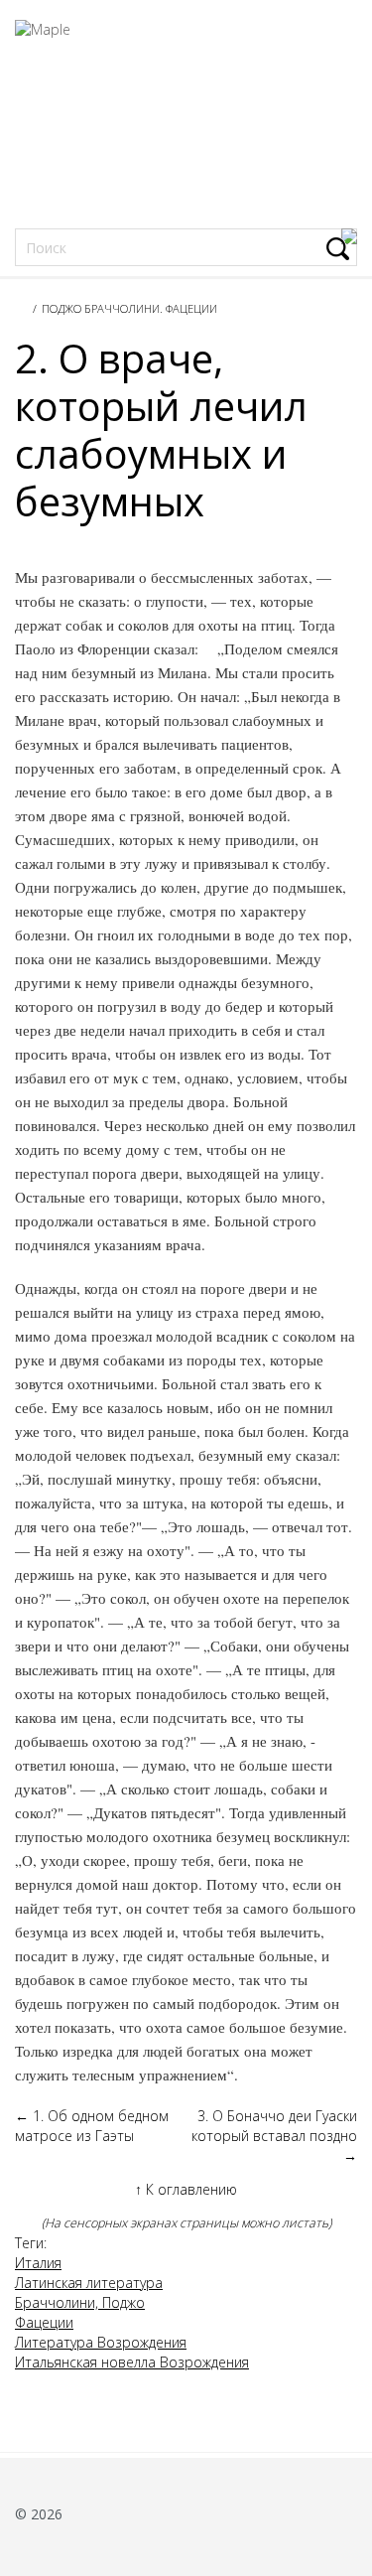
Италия (38, 2263)
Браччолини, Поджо (80, 2302)
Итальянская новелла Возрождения (132, 2362)
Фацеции (44, 2322)
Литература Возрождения (101, 2342)
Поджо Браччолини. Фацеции (129, 308)
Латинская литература (89, 2283)
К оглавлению (186, 2189)
